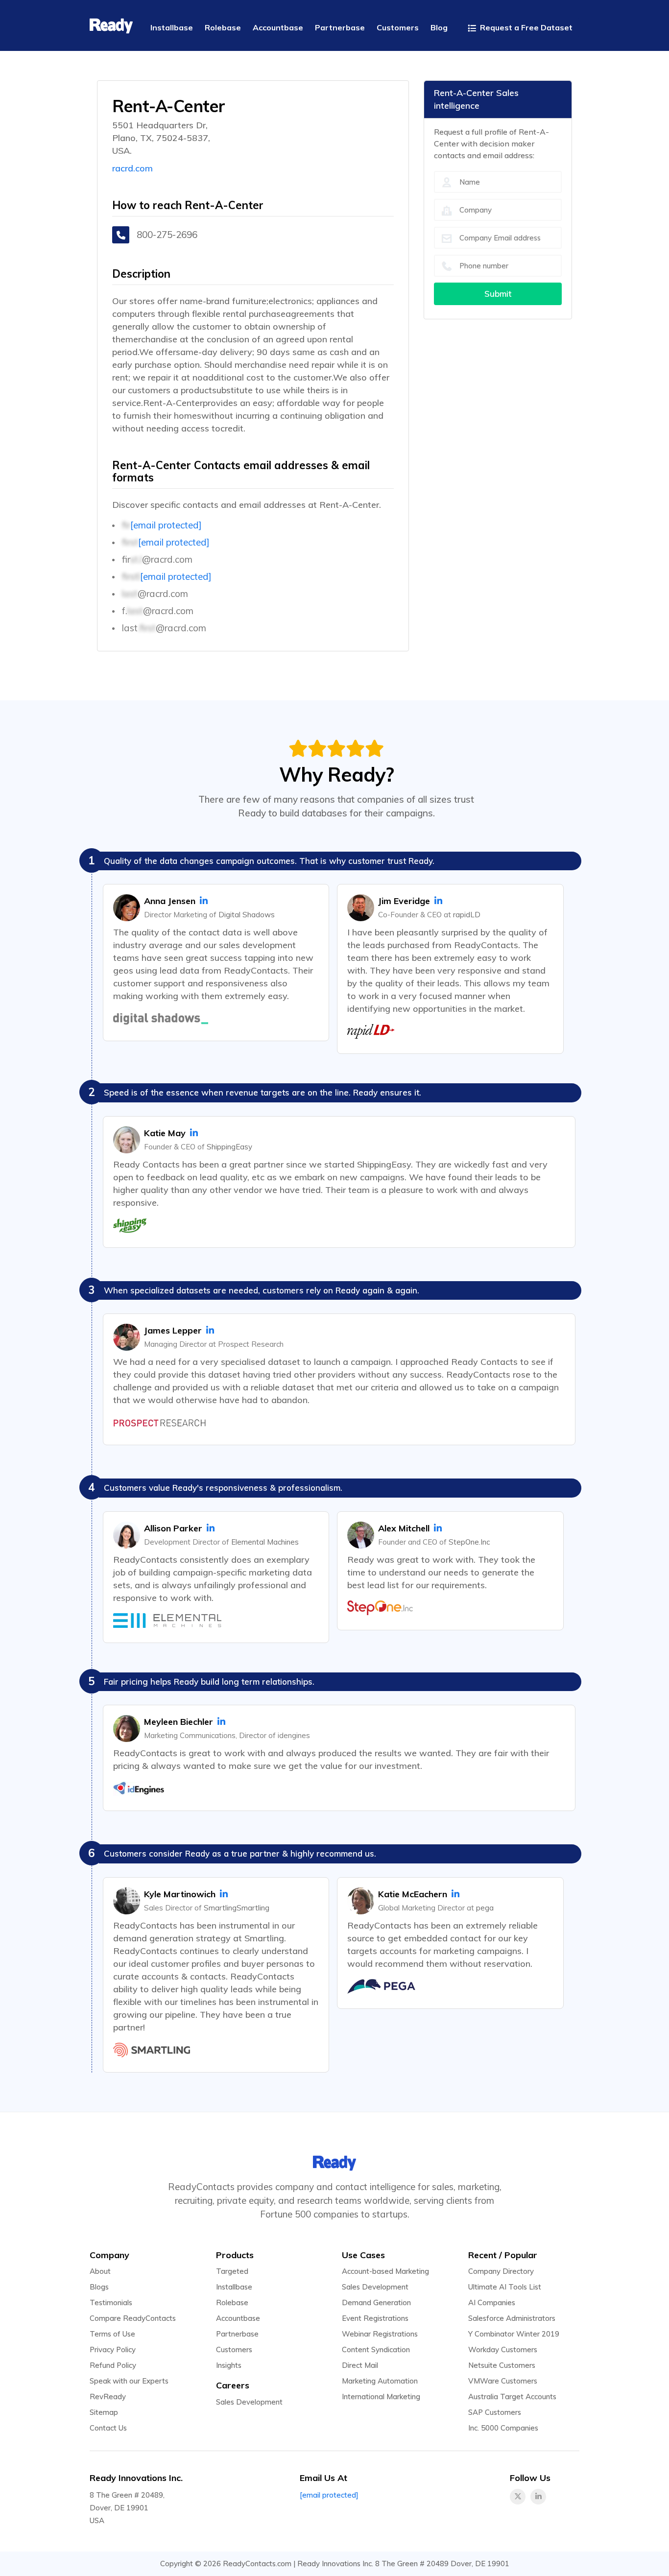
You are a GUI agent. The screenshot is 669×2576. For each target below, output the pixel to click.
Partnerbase (237, 2334)
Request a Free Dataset (525, 27)
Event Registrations (375, 2318)
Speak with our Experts (129, 2381)
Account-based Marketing (385, 2271)
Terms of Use (112, 2334)
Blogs (99, 2287)
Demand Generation (376, 2302)
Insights (229, 2365)
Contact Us (108, 2428)
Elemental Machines (265, 1542)
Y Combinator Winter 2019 (514, 2334)
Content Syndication (376, 2349)
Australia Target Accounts (512, 2397)
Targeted (232, 2271)
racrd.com (132, 168)
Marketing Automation (380, 2381)
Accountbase (238, 2318)
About (100, 2271)
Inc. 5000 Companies (503, 2428)
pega (485, 1908)
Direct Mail (360, 2365)
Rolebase (232, 2302)
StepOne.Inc (469, 1542)
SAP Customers (495, 2412)
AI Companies (492, 2302)
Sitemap (104, 2412)
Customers (234, 2349)
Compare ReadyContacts (133, 2318)
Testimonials (111, 2302)
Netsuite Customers (502, 2365)
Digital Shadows (247, 915)
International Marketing (381, 2397)
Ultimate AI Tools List (505, 2287)
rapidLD (467, 915)
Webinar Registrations (380, 2334)
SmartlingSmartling (237, 1908)
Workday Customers (503, 2349)
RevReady (108, 2397)
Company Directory (501, 2271)
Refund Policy (113, 2365)
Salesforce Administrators (512, 2318)
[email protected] (166, 525)
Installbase (234, 2287)
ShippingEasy (229, 1147)
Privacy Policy (113, 2349)
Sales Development (249, 2402)
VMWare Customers (503, 2381)
